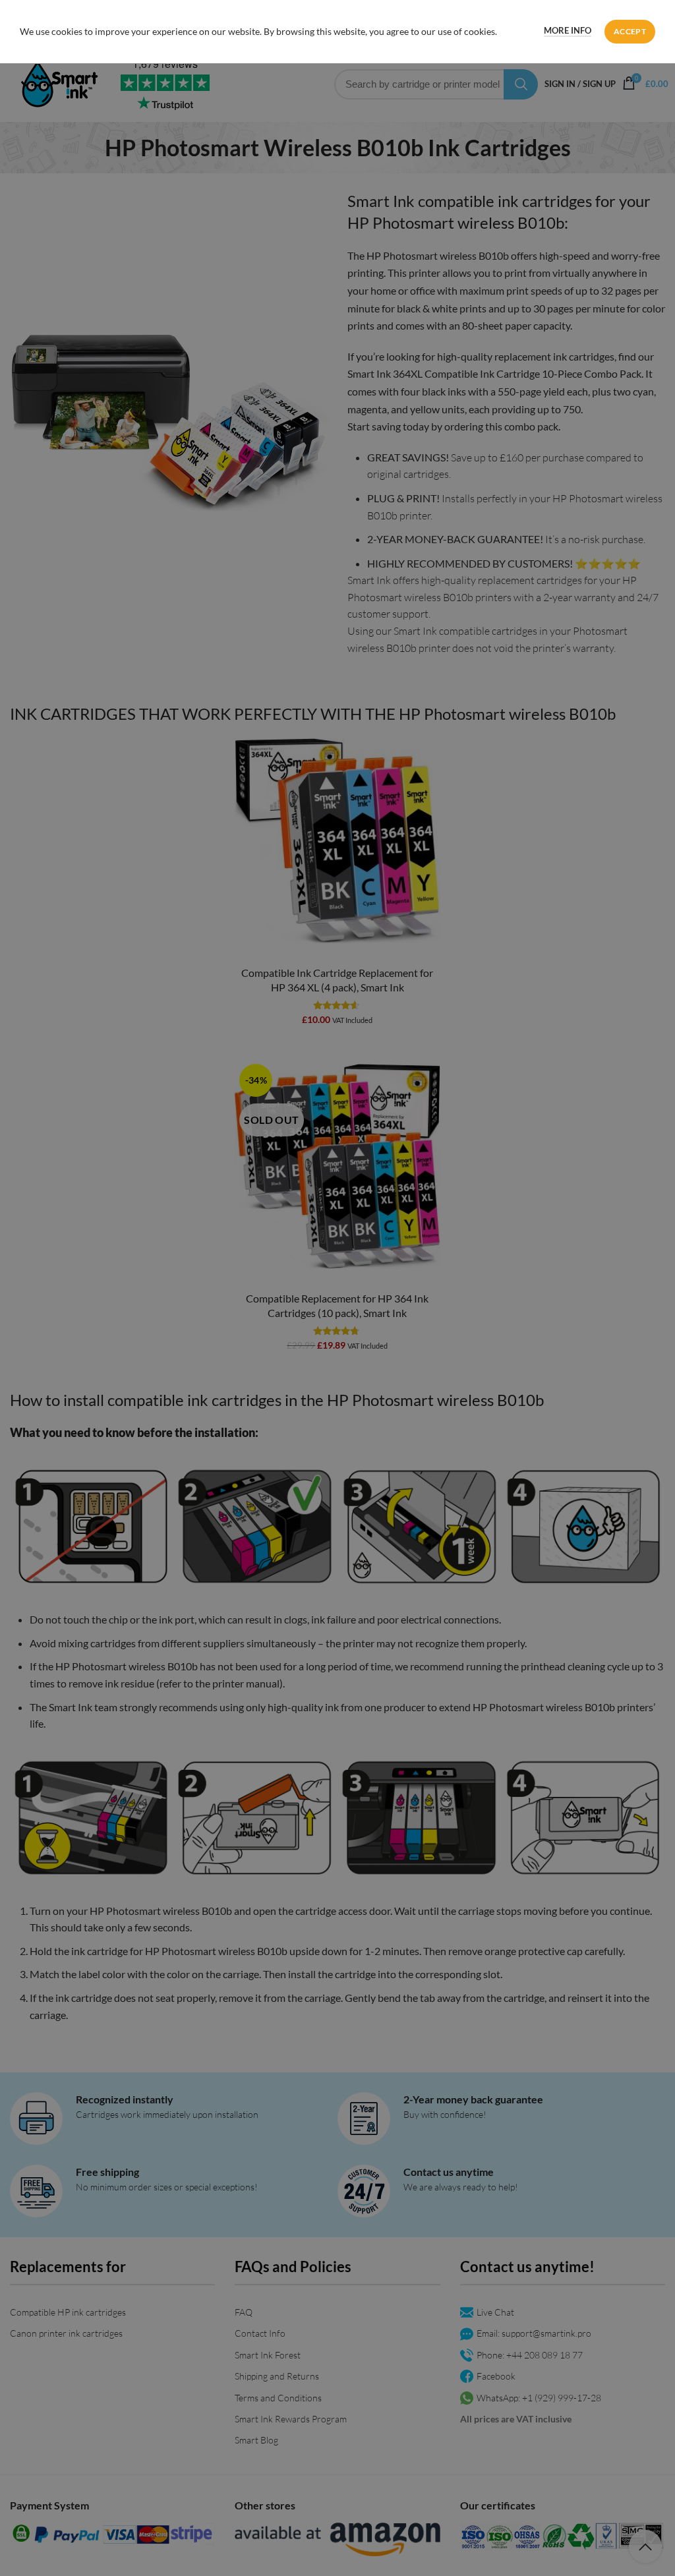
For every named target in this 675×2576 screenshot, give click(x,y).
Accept (630, 31)
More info (568, 30)
